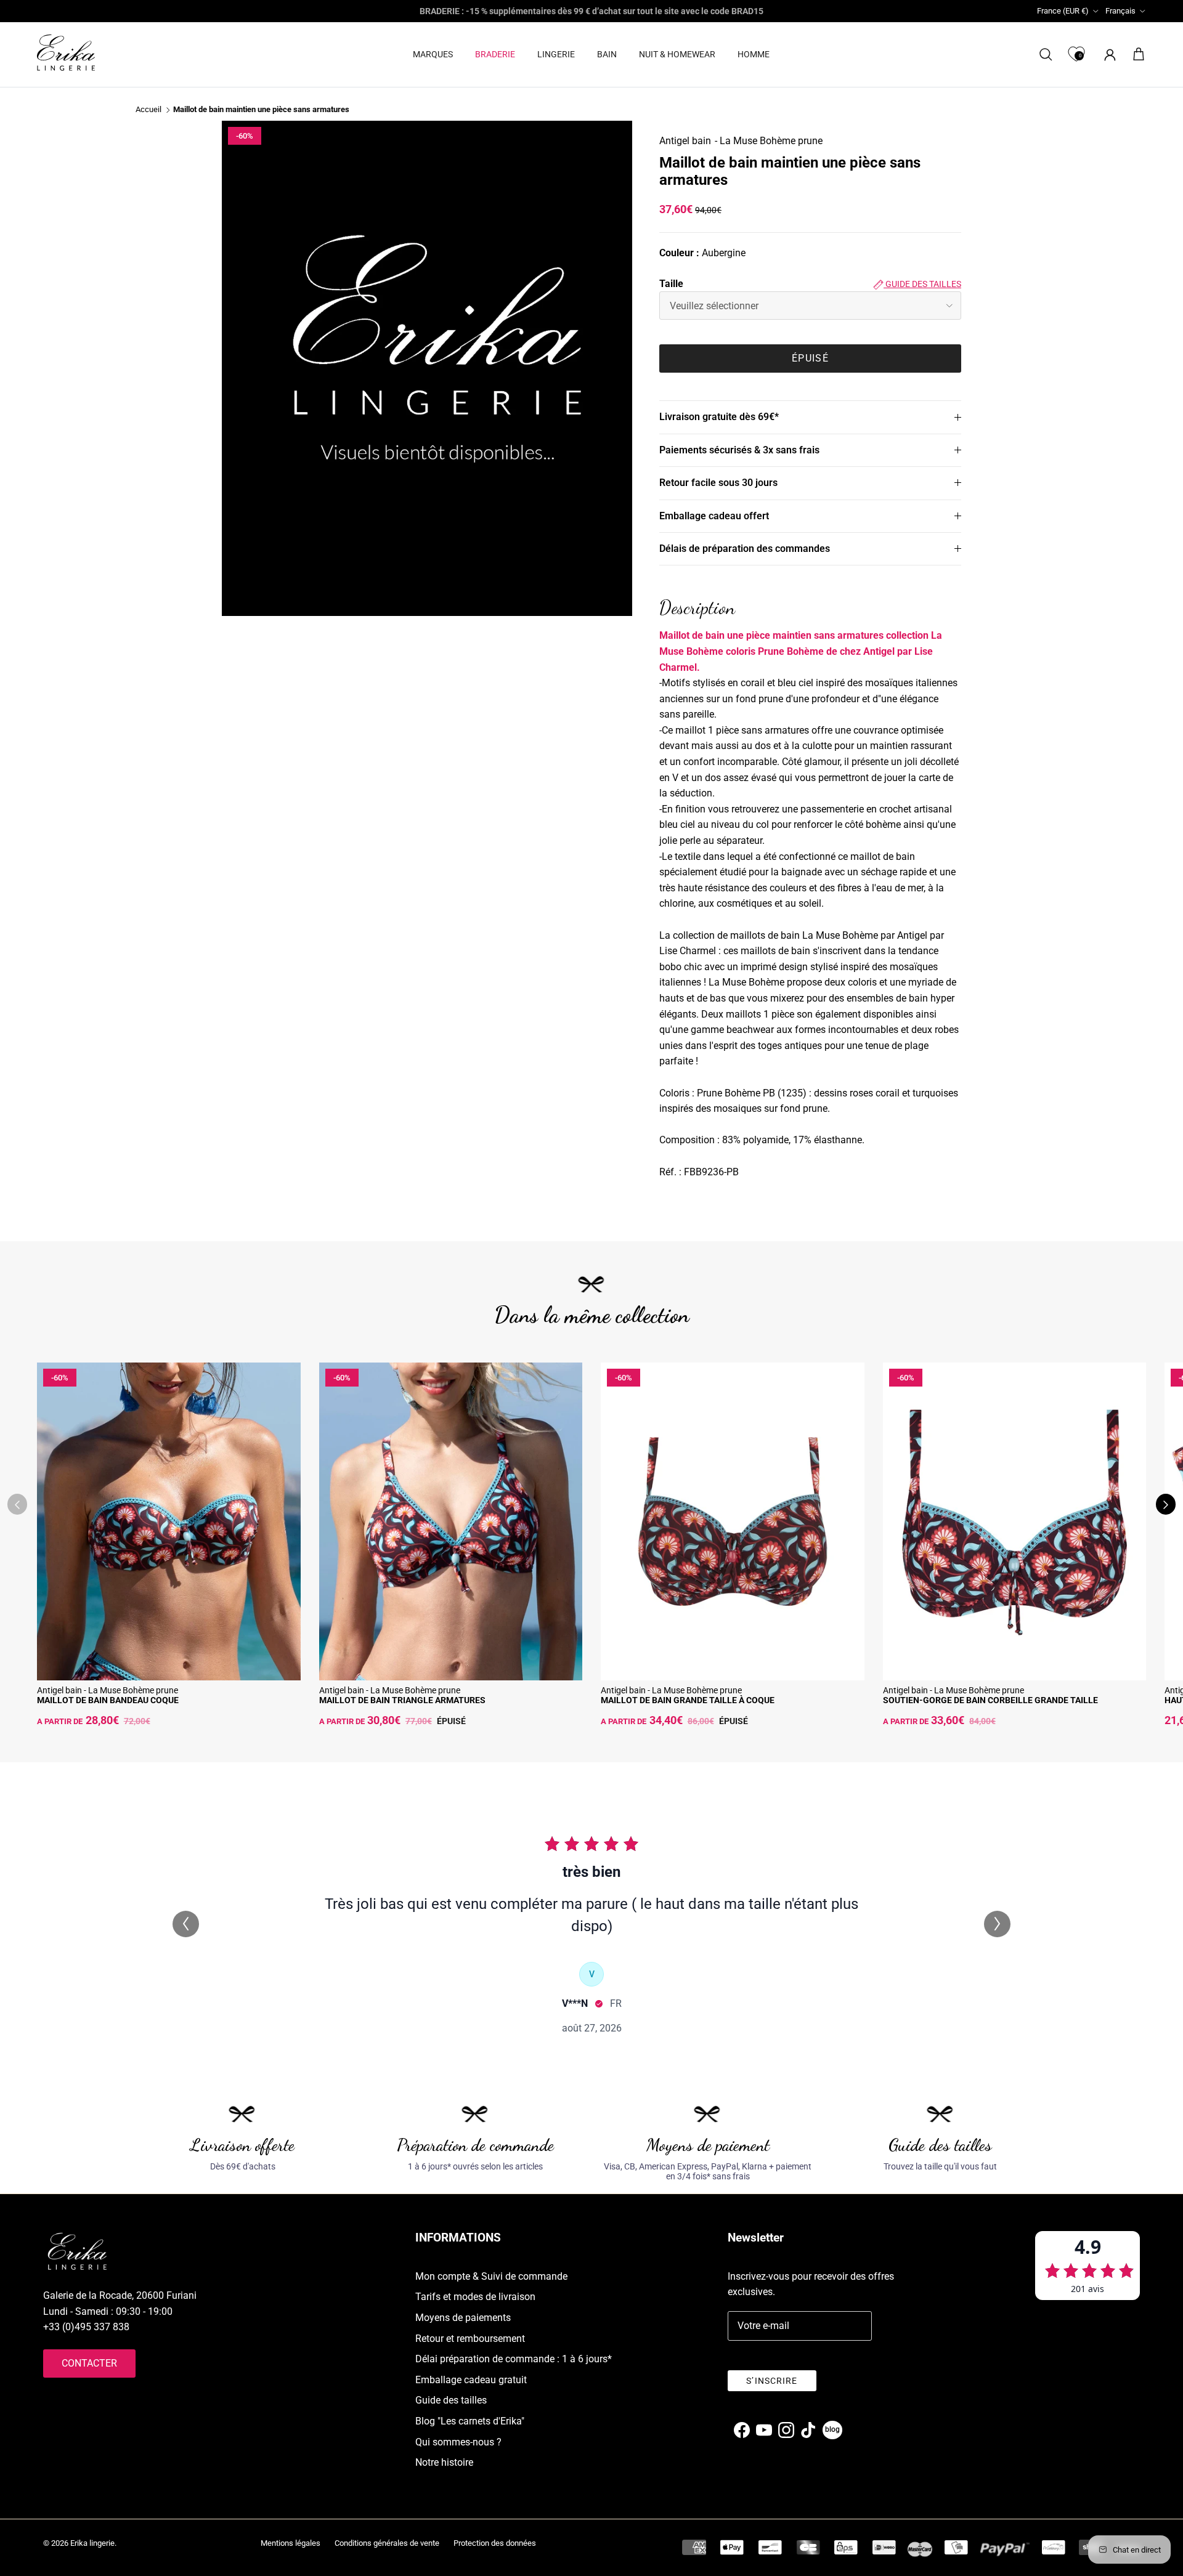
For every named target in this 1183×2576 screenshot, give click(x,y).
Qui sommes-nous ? (458, 2442)
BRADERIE (495, 54)
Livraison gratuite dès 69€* (719, 417)
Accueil (148, 110)
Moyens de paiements (463, 2318)
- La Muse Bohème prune (769, 141)
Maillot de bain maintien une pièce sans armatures (261, 110)
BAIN (607, 54)
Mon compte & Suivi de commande (491, 2276)
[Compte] (1108, 55)
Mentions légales (291, 2543)
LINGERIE (556, 54)
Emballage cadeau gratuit (471, 2380)
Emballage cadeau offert (714, 516)
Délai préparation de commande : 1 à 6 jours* (514, 2359)
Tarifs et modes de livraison (475, 2297)
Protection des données (495, 2543)
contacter (89, 2363)
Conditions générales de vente (387, 2543)
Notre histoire (444, 2462)
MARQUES (433, 54)
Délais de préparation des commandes (745, 549)
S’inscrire (772, 2381)
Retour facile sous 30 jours (718, 483)
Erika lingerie (92, 2543)
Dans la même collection (592, 1315)
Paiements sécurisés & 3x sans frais (739, 450)
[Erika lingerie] (66, 53)
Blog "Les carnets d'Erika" (470, 2421)
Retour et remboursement (470, 2339)
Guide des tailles (922, 284)
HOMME (754, 54)
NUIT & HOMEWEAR (677, 54)
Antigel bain (685, 141)
